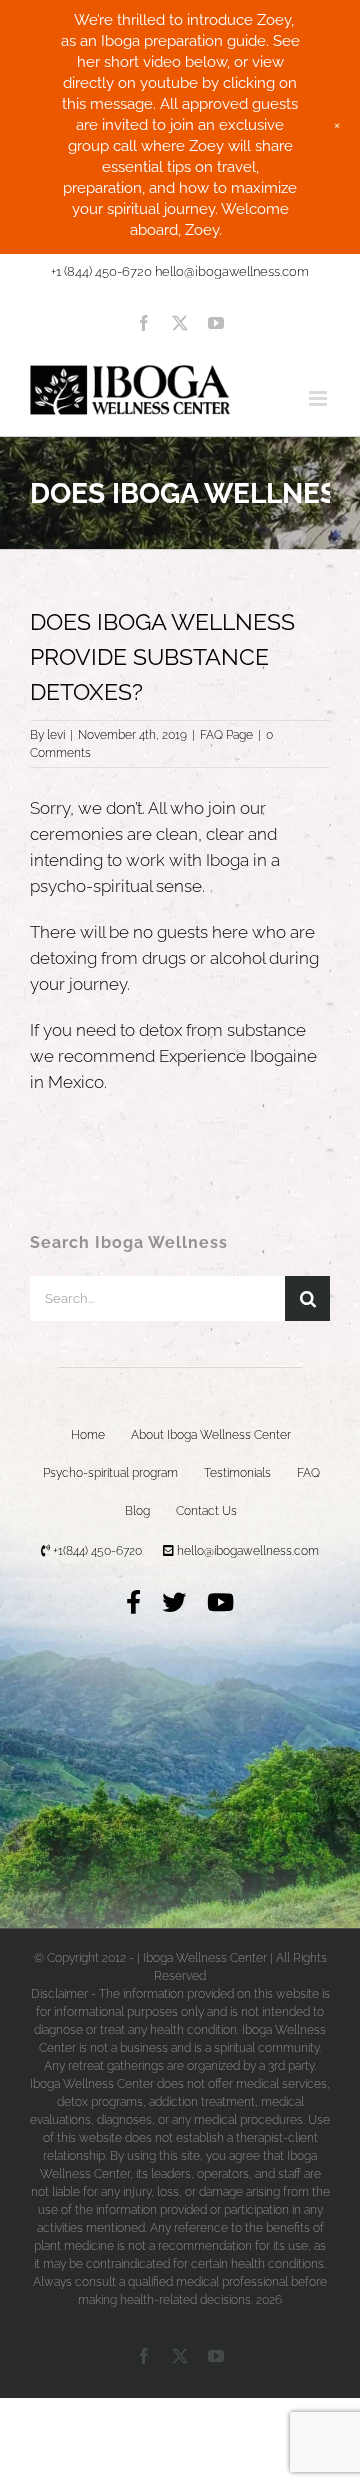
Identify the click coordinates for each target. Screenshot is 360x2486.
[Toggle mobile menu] (319, 398)
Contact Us (206, 1511)
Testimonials (237, 1473)
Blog (137, 1511)
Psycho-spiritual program (110, 1473)
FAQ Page (226, 735)
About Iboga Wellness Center (211, 1435)
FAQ (308, 1473)
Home (88, 1435)
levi (56, 735)
